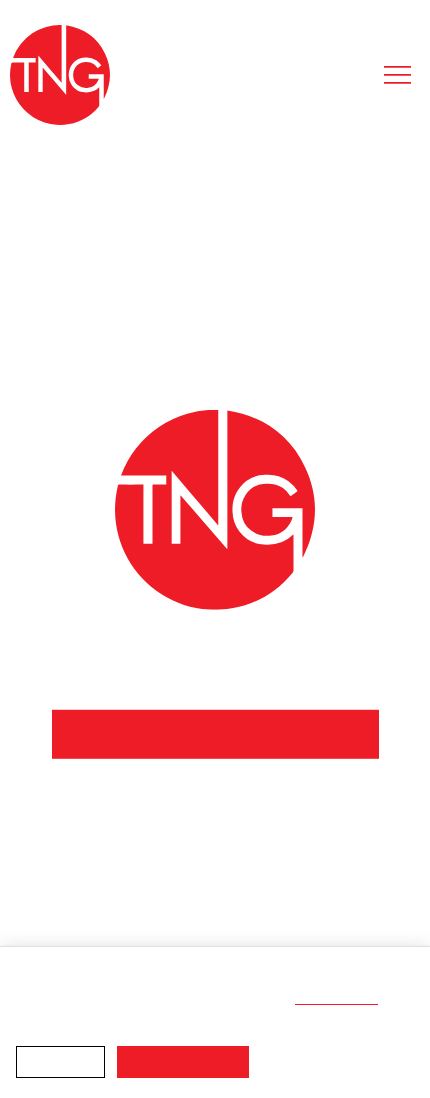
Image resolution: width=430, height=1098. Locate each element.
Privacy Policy (339, 998)
